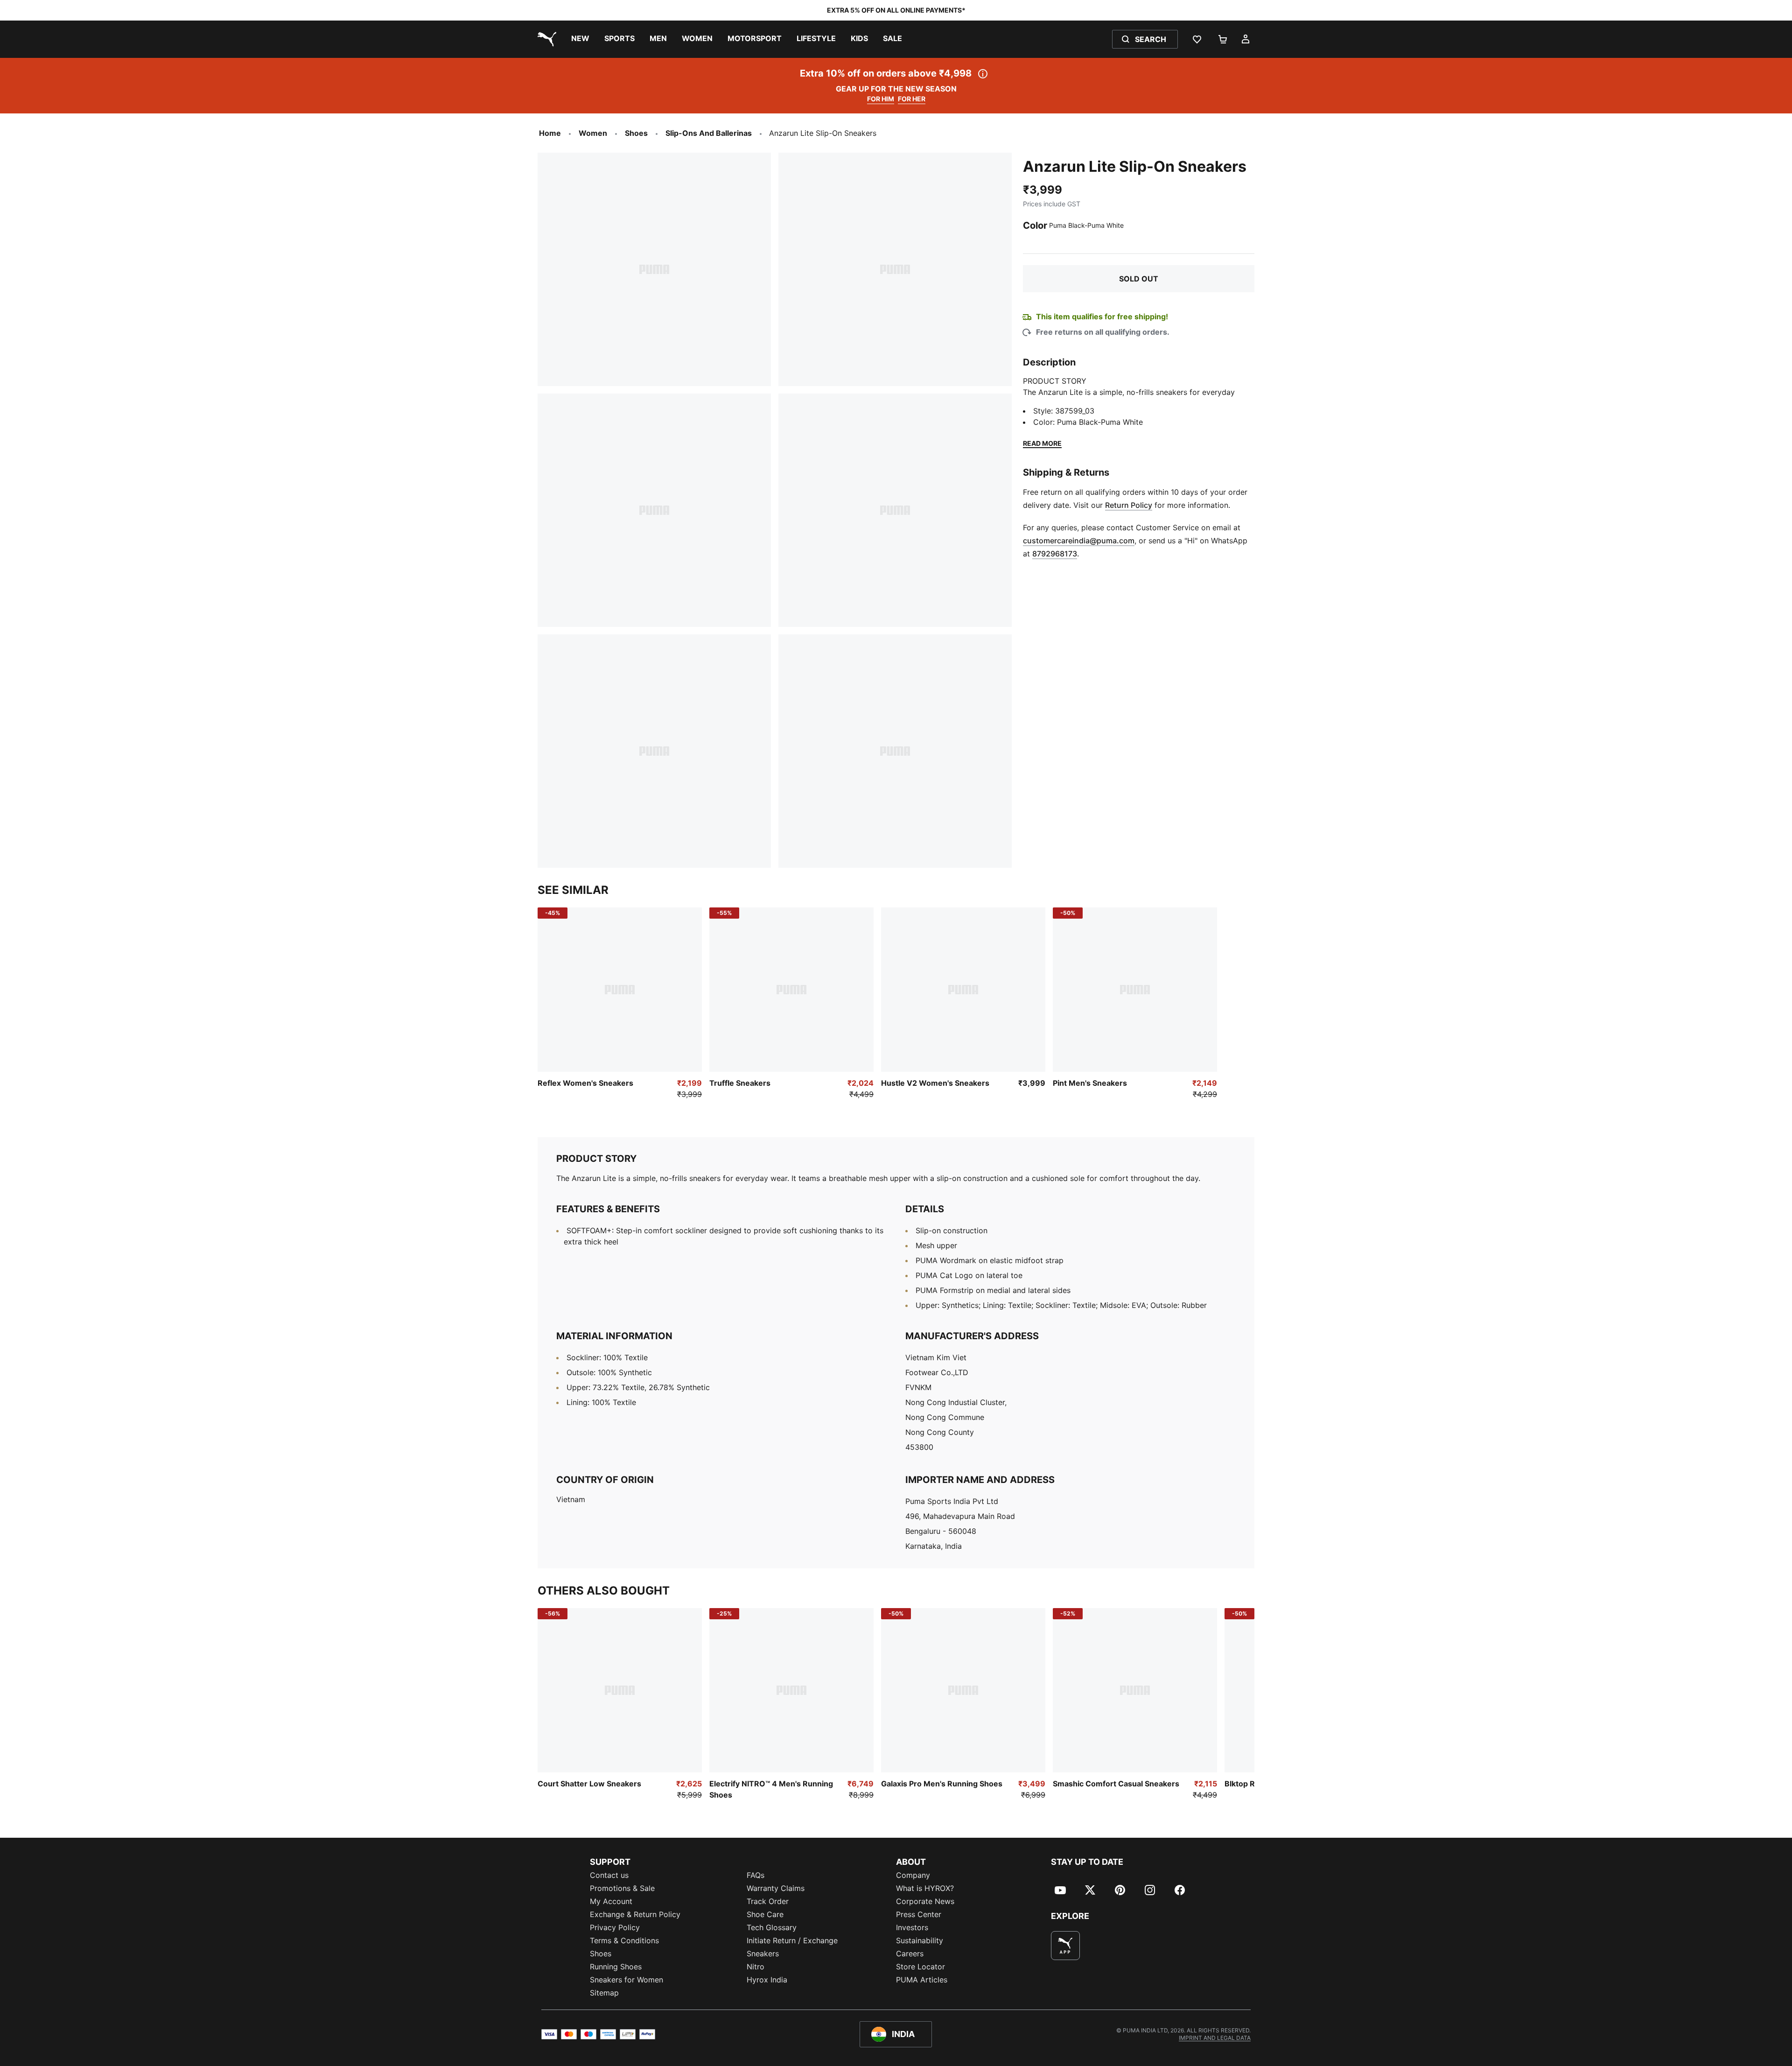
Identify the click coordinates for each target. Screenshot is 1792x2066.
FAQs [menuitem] (756, 1875)
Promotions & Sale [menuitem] (622, 1888)
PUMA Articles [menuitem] (922, 1980)
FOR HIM (881, 99)
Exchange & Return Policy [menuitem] (635, 1914)
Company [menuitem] (913, 1875)
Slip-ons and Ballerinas (709, 133)
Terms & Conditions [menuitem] (624, 1940)
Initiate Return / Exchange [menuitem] (792, 1940)
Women (593, 133)
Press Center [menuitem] (919, 1914)
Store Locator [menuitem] (920, 1967)
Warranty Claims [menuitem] (776, 1888)
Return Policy (1129, 505)
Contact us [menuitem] (609, 1875)
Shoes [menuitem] (601, 1954)
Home (550, 133)
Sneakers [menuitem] (763, 1954)
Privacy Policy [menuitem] (615, 1927)
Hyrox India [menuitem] (767, 1980)
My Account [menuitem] (611, 1901)
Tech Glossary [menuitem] (772, 1927)
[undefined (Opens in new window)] (1065, 1946)
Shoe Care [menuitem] (765, 1914)
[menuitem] (580, 39)
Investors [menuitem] (912, 1927)
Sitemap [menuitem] (604, 1993)
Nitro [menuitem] (756, 1967)
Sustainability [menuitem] (920, 1940)
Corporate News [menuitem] (925, 1901)
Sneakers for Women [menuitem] (626, 1980)
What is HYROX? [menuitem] (925, 1888)
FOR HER (912, 99)
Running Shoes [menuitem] (616, 1967)
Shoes (636, 133)
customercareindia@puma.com (1079, 541)
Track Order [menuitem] (768, 1901)
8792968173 (1055, 554)
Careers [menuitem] (910, 1954)
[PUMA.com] (545, 39)
